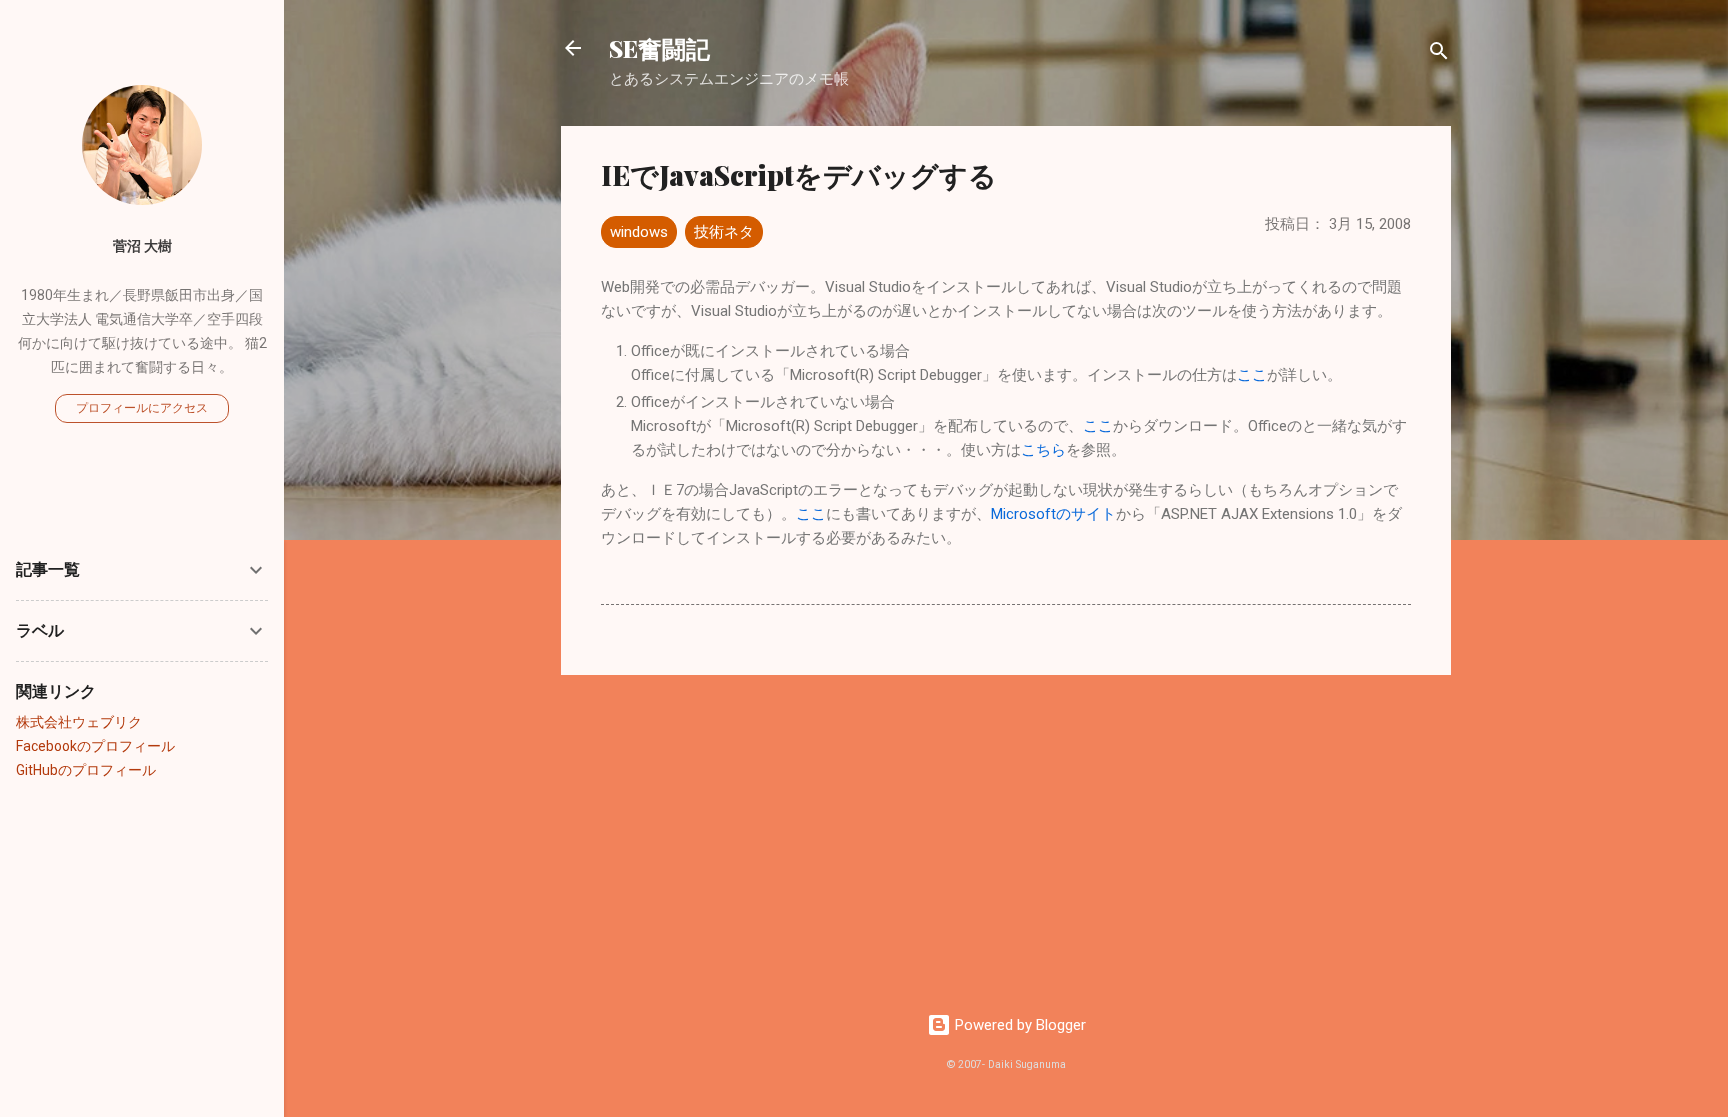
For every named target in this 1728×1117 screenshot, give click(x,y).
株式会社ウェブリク (79, 722)
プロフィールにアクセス (142, 408)
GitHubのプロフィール (86, 770)
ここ (1252, 375)
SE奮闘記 (659, 48)
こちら (1043, 450)
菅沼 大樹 (142, 246)
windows (639, 232)
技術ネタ (724, 232)
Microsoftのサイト (1053, 514)
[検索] (1439, 54)
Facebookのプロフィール (95, 746)
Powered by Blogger (1018, 1025)
